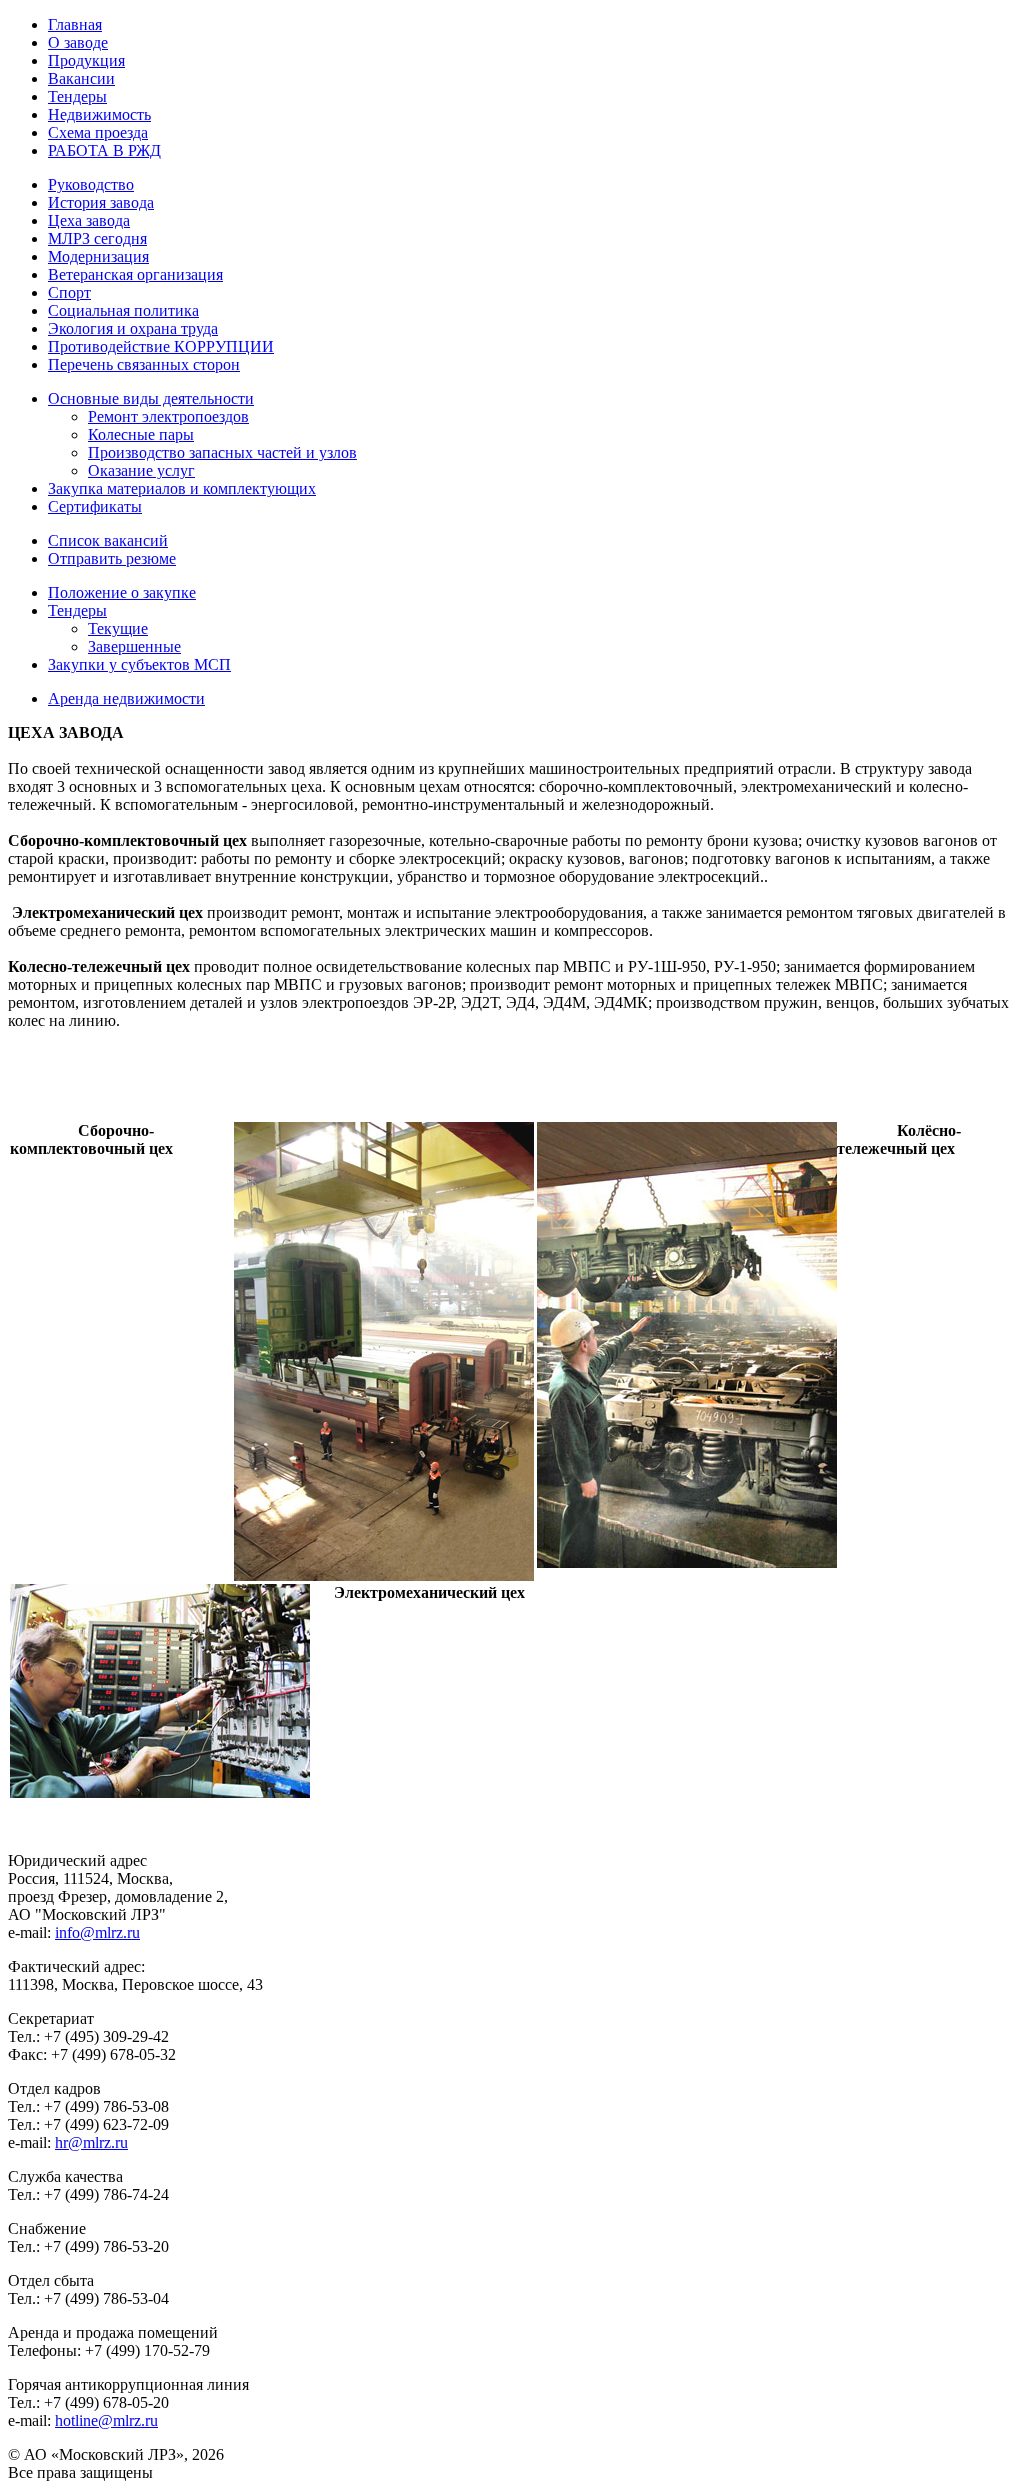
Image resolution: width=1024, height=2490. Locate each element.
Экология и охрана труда (133, 328)
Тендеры (77, 96)
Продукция (86, 60)
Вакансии (81, 78)
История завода (101, 202)
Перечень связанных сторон (144, 364)
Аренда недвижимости (126, 698)
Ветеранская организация (135, 274)
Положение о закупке (122, 592)
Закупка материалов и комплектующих (182, 488)
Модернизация (98, 256)
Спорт (69, 292)
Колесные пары (141, 434)
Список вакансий (108, 540)
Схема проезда (98, 132)
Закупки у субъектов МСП (139, 664)
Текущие (118, 628)
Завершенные (134, 646)
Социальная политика (123, 310)
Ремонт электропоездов (168, 416)
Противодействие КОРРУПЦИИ (161, 346)
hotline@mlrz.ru (106, 2420)
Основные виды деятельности (151, 398)
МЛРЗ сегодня (97, 238)
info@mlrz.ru (97, 1932)
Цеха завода (89, 220)
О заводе (78, 42)
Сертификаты (95, 506)
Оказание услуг (141, 470)
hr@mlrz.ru (91, 2142)
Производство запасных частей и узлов (222, 452)
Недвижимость (99, 114)
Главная (75, 24)
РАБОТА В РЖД (104, 150)
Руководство (91, 184)
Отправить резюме (112, 558)
